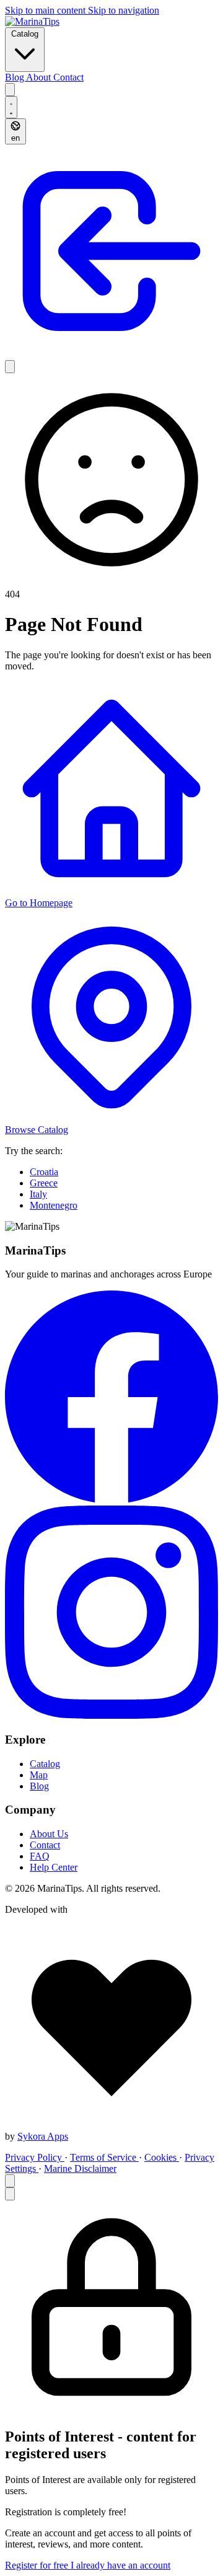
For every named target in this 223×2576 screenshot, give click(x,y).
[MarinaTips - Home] (32, 21)
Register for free (38, 2565)
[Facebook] (111, 1500)
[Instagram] (111, 1715)
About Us (49, 1834)
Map (39, 1775)
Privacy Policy (35, 2157)
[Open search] (10, 90)
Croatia (44, 1172)
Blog (15, 77)
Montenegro (54, 1205)
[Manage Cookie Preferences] (10, 2181)
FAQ (40, 1856)
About (40, 77)
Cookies (162, 2157)
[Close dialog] (10, 2194)
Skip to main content (46, 10)
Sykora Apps (43, 2136)
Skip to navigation (124, 10)
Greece (44, 1183)
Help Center (54, 1867)
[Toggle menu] (10, 367)
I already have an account (120, 2565)
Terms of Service (104, 2157)
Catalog (25, 34)
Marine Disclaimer (80, 2168)
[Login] (111, 354)
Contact (68, 77)
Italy (38, 1194)
